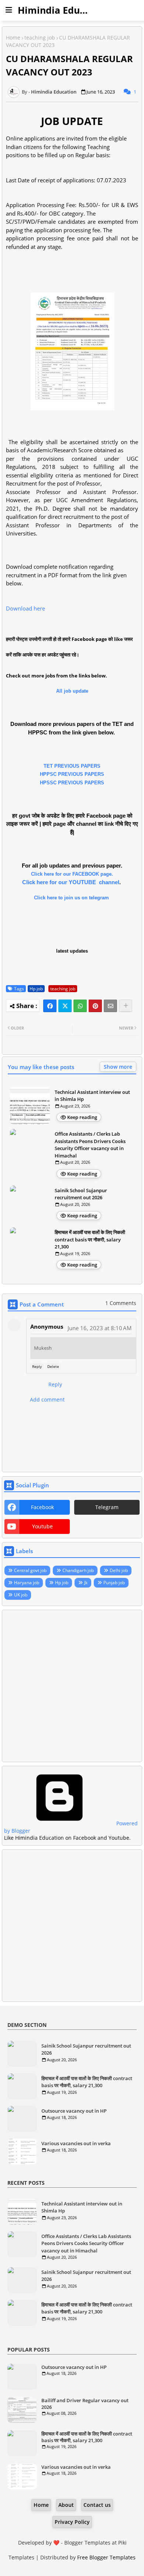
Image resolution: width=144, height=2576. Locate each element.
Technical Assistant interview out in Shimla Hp (92, 1096)
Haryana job (27, 1583)
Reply (37, 1366)
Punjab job (114, 1583)
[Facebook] (50, 1006)
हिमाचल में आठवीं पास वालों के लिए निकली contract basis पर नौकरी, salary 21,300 (90, 1239)
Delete (53, 1366)
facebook (42, 1507)
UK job (21, 1595)
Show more (118, 1067)
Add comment (47, 1399)
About (66, 2505)
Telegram (107, 1507)
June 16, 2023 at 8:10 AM (100, 1328)
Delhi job (119, 1570)
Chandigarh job (78, 1570)
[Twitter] (65, 1006)
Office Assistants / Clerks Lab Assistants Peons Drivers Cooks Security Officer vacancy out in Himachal (90, 1145)
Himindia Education (63, 10)
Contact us (97, 2505)
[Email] (110, 1006)
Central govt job (30, 1570)
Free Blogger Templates (106, 2557)
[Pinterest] (95, 1006)
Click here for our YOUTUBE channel (71, 882)
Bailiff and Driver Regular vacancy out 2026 (85, 2404)
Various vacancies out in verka (76, 2143)
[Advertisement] (72, 1686)
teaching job (40, 38)
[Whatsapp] (80, 1006)
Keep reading (82, 1117)
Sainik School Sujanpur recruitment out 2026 (81, 1194)
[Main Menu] (9, 10)
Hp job (36, 989)
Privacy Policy (72, 2522)
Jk (86, 1583)
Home (13, 38)
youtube (42, 1526)
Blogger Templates (87, 2543)
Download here (25, 608)
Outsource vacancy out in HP (74, 2111)
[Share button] (126, 1006)
